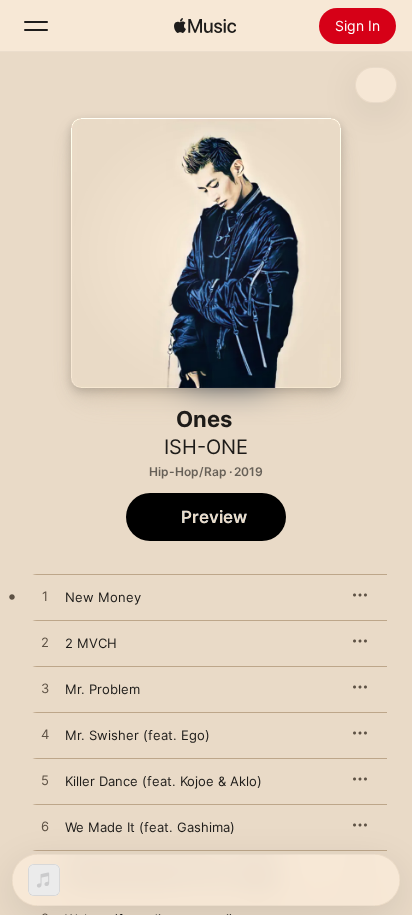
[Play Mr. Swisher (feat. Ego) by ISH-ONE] (45, 735)
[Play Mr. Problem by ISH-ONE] (45, 689)
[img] (205, 26)
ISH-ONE (206, 447)
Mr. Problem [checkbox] (102, 689)
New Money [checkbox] (103, 597)
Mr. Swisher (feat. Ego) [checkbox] (137, 735)
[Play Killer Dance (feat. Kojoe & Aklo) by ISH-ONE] (45, 781)
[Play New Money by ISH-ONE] (45, 597)
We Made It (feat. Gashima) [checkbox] (150, 827)
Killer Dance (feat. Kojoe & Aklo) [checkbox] (163, 781)
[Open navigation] (36, 26)
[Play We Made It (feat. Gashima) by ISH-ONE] (45, 827)
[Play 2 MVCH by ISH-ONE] (45, 643)
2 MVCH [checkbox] (91, 643)
